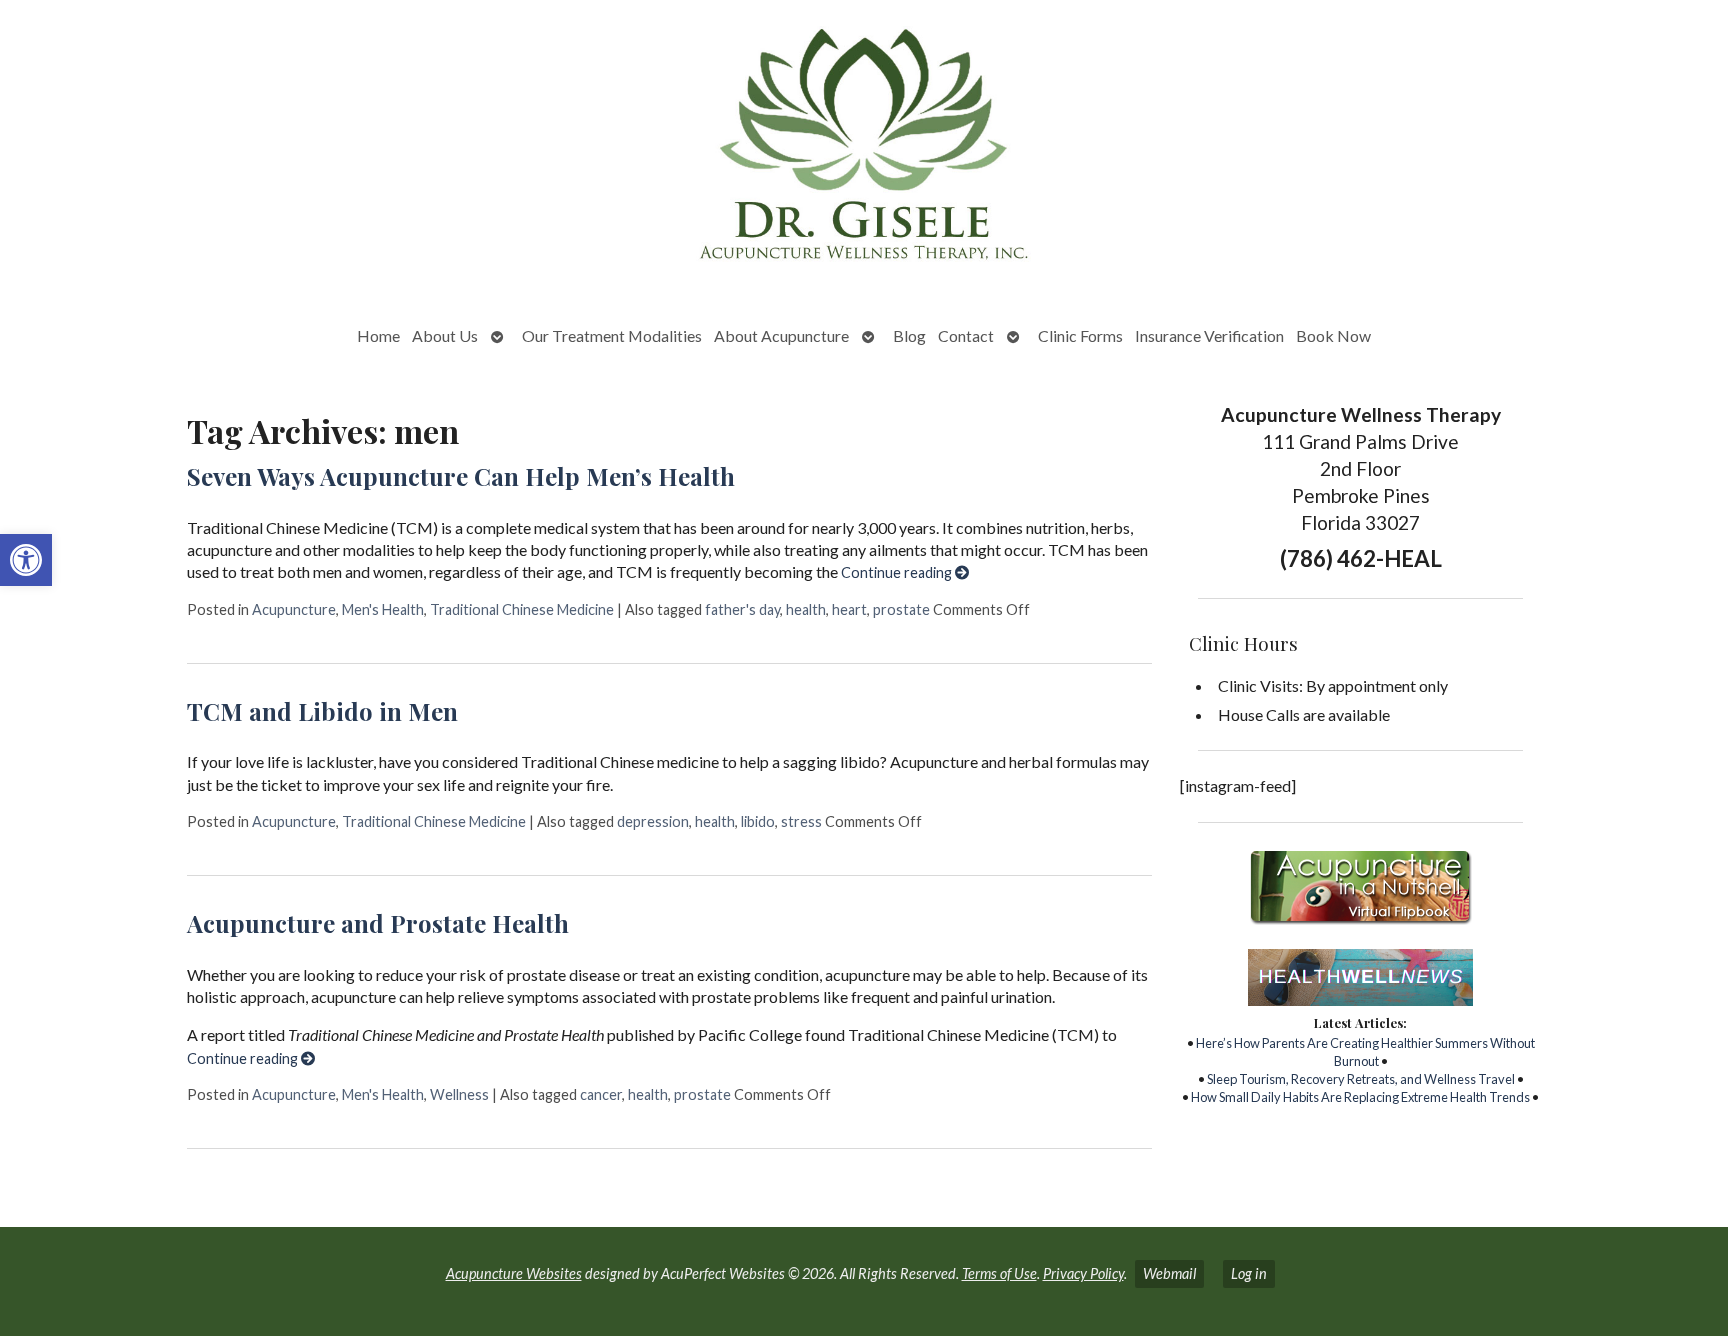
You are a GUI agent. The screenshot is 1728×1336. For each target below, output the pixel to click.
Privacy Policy (1083, 1273)
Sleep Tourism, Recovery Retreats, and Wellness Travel (1361, 1079)
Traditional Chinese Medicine (522, 609)
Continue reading (898, 572)
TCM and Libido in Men (322, 711)
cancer (601, 1094)
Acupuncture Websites (514, 1273)
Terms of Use (999, 1273)
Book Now (1333, 335)
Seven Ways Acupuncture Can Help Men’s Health (461, 476)
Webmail (1169, 1273)
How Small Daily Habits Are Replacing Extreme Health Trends (1360, 1097)
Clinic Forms (1080, 335)
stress (801, 821)
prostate (901, 609)
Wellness (459, 1094)
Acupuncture (294, 609)
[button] (26, 560)
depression (653, 821)
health (806, 609)
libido (758, 821)
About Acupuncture (781, 335)
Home (378, 335)
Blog (909, 335)
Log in (1249, 1273)
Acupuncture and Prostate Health (378, 923)
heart (849, 609)
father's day (742, 609)
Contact (966, 335)
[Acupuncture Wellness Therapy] (864, 151)
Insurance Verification (1209, 335)
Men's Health (383, 609)
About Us (445, 335)
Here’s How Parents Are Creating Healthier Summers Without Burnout (1365, 1052)
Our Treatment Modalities (612, 335)
